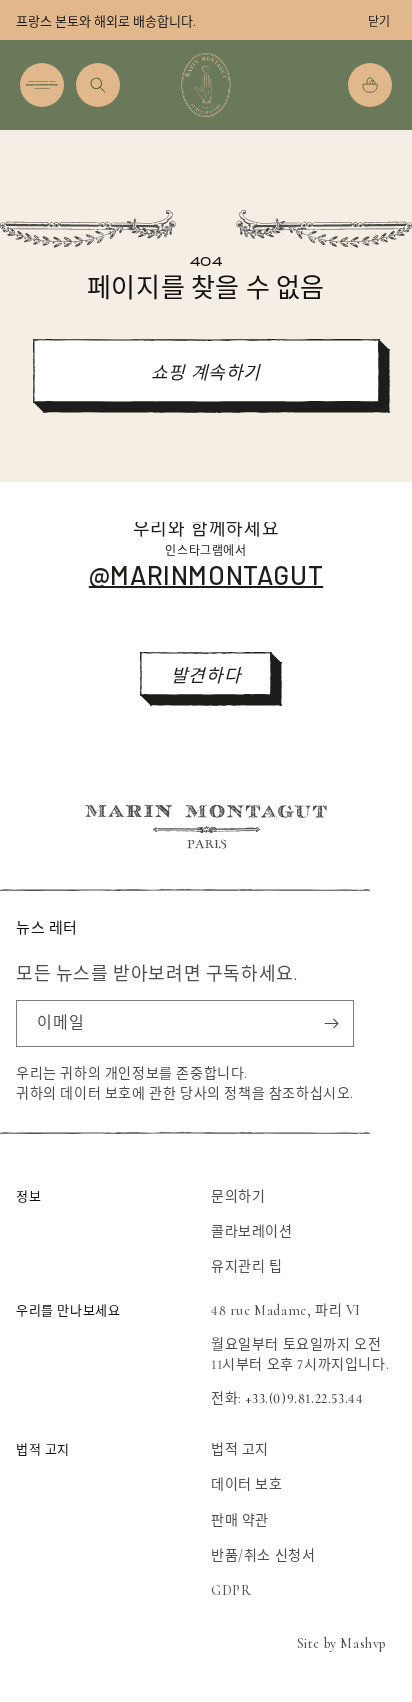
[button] (42, 85)
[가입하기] (331, 1023)
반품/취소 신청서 (263, 1555)
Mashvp (363, 1643)
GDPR (231, 1590)
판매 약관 (240, 1520)
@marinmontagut (206, 574)
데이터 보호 (247, 1484)
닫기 (379, 22)
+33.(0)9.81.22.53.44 (304, 1398)
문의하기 (238, 1196)
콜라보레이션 (252, 1231)
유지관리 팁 (247, 1266)
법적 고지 (240, 1449)
